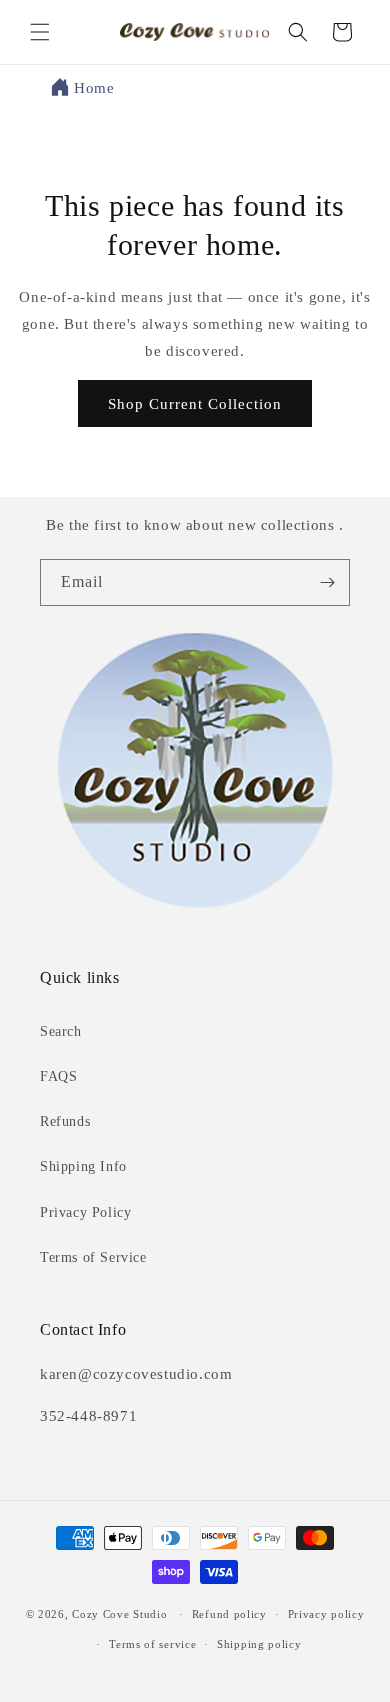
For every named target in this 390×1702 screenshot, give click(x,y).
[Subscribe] (327, 582)
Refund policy (229, 1614)
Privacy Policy (85, 1212)
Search (61, 1031)
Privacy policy (326, 1614)
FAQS (58, 1076)
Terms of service (152, 1644)
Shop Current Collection (195, 404)
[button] (40, 32)
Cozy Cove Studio (119, 1614)
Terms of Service (93, 1257)
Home (94, 88)
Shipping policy (259, 1644)
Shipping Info (83, 1166)
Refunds (65, 1121)
